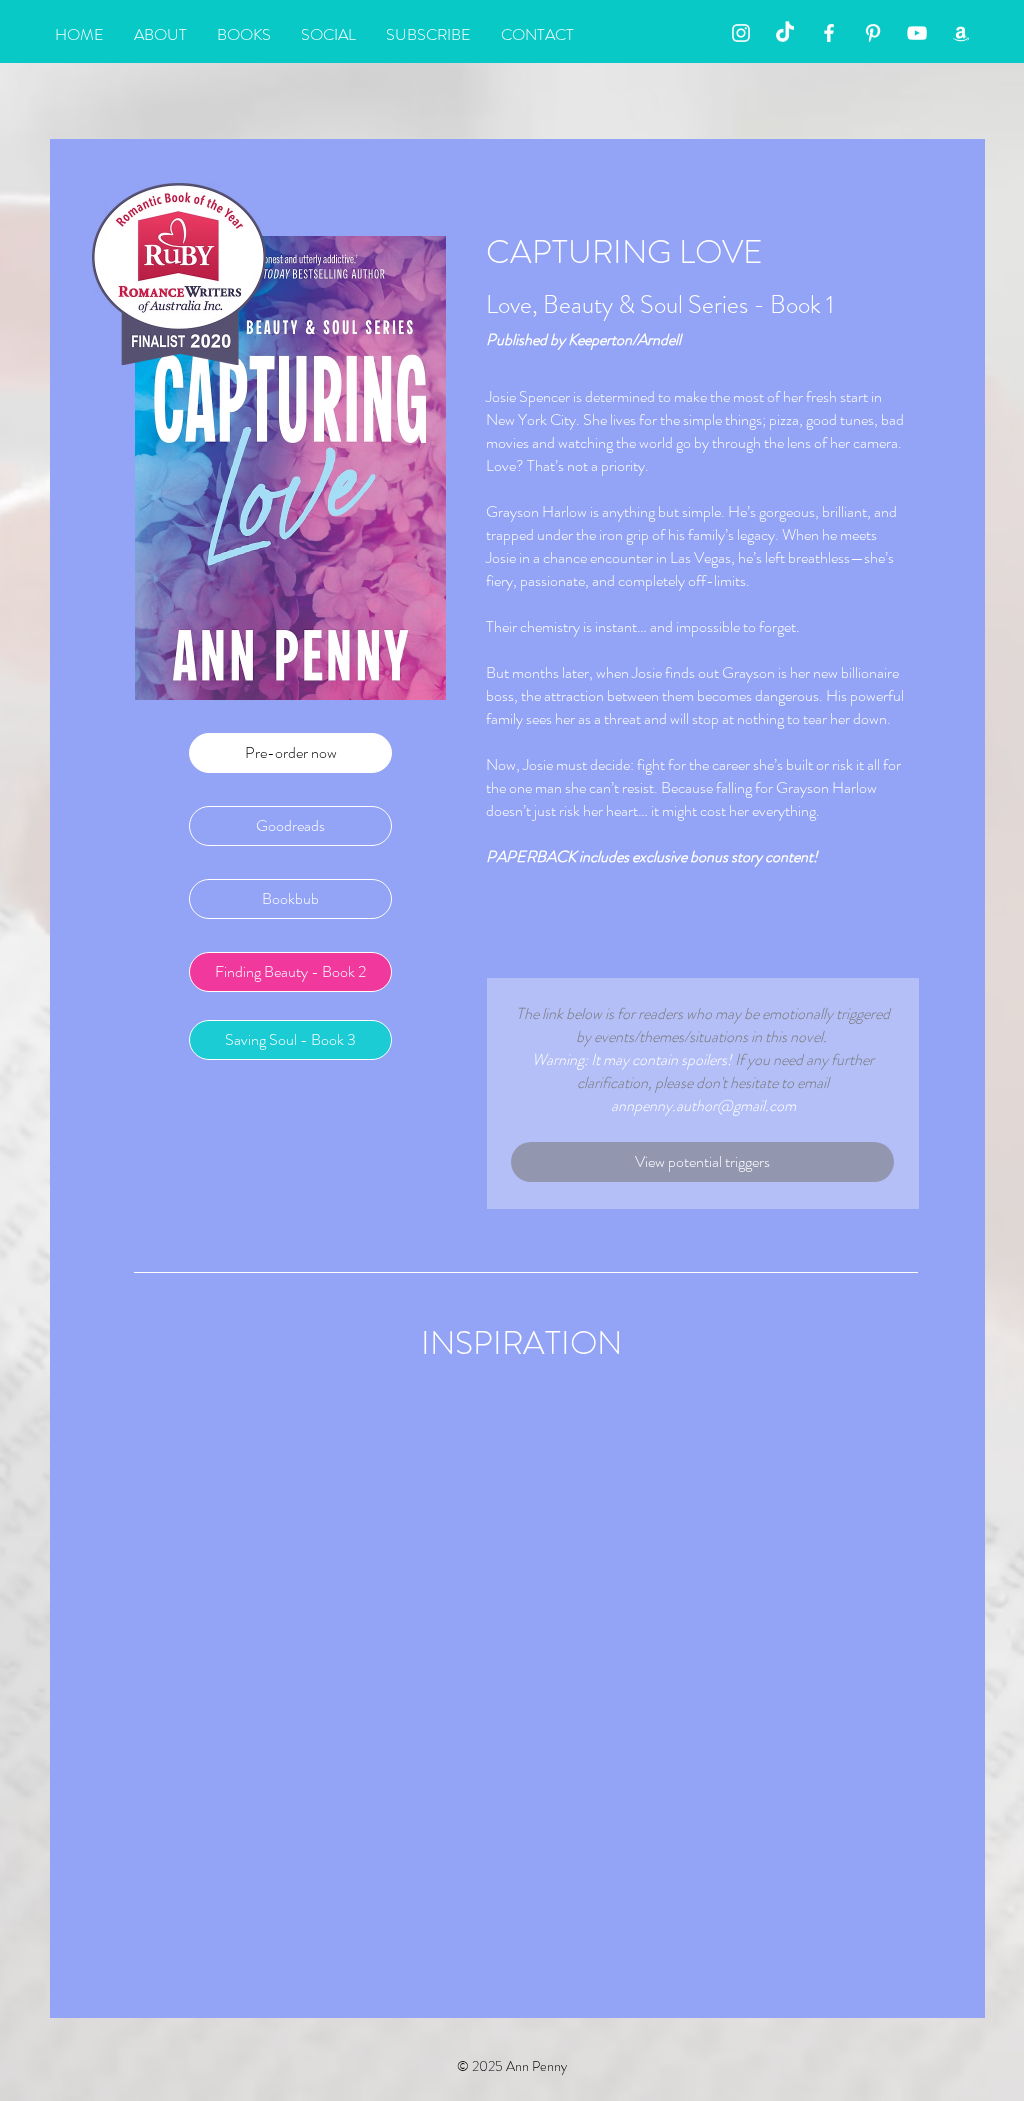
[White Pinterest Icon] (873, 33)
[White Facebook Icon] (829, 33)
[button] (702, 1162)
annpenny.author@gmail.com (703, 1105)
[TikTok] (785, 33)
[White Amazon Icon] (961, 33)
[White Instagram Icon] (741, 33)
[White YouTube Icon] (917, 33)
